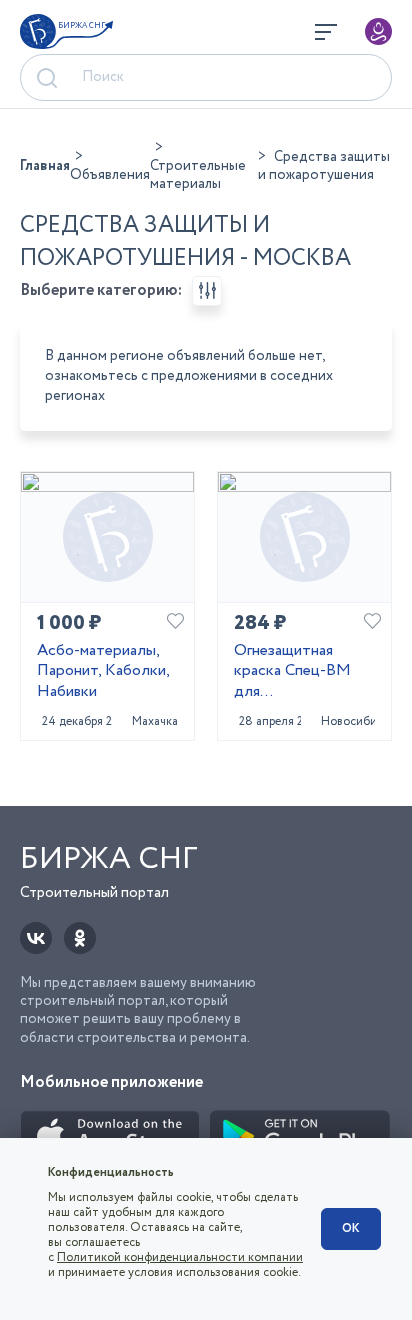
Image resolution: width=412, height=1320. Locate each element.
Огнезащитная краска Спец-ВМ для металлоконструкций (304, 672)
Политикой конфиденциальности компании (180, 1257)
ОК (351, 1228)
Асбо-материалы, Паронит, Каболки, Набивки (103, 672)
